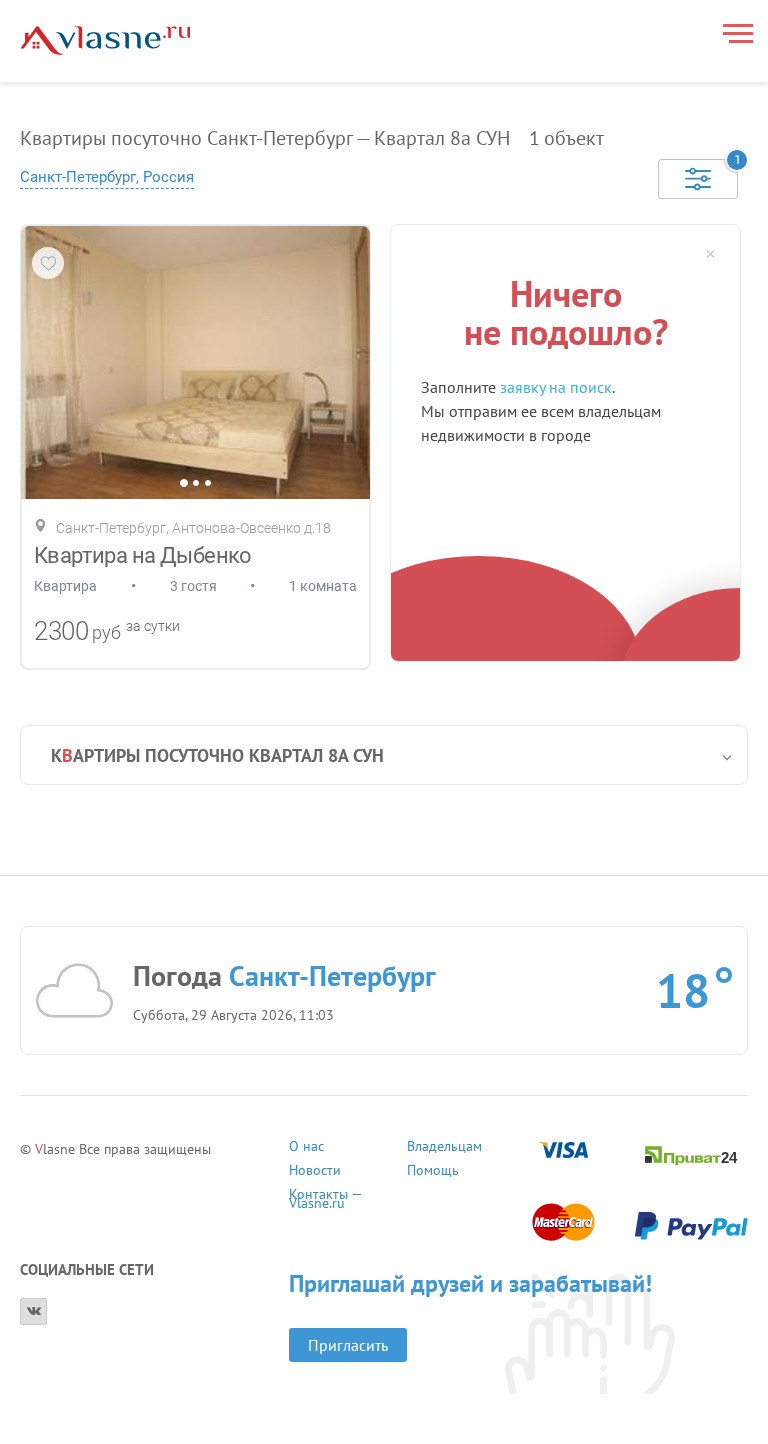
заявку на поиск (556, 387)
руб (106, 632)
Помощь (433, 1172)
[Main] (105, 40)
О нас (306, 1148)
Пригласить (348, 1345)
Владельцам (444, 1148)
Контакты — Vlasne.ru (325, 1196)
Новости (315, 1172)
